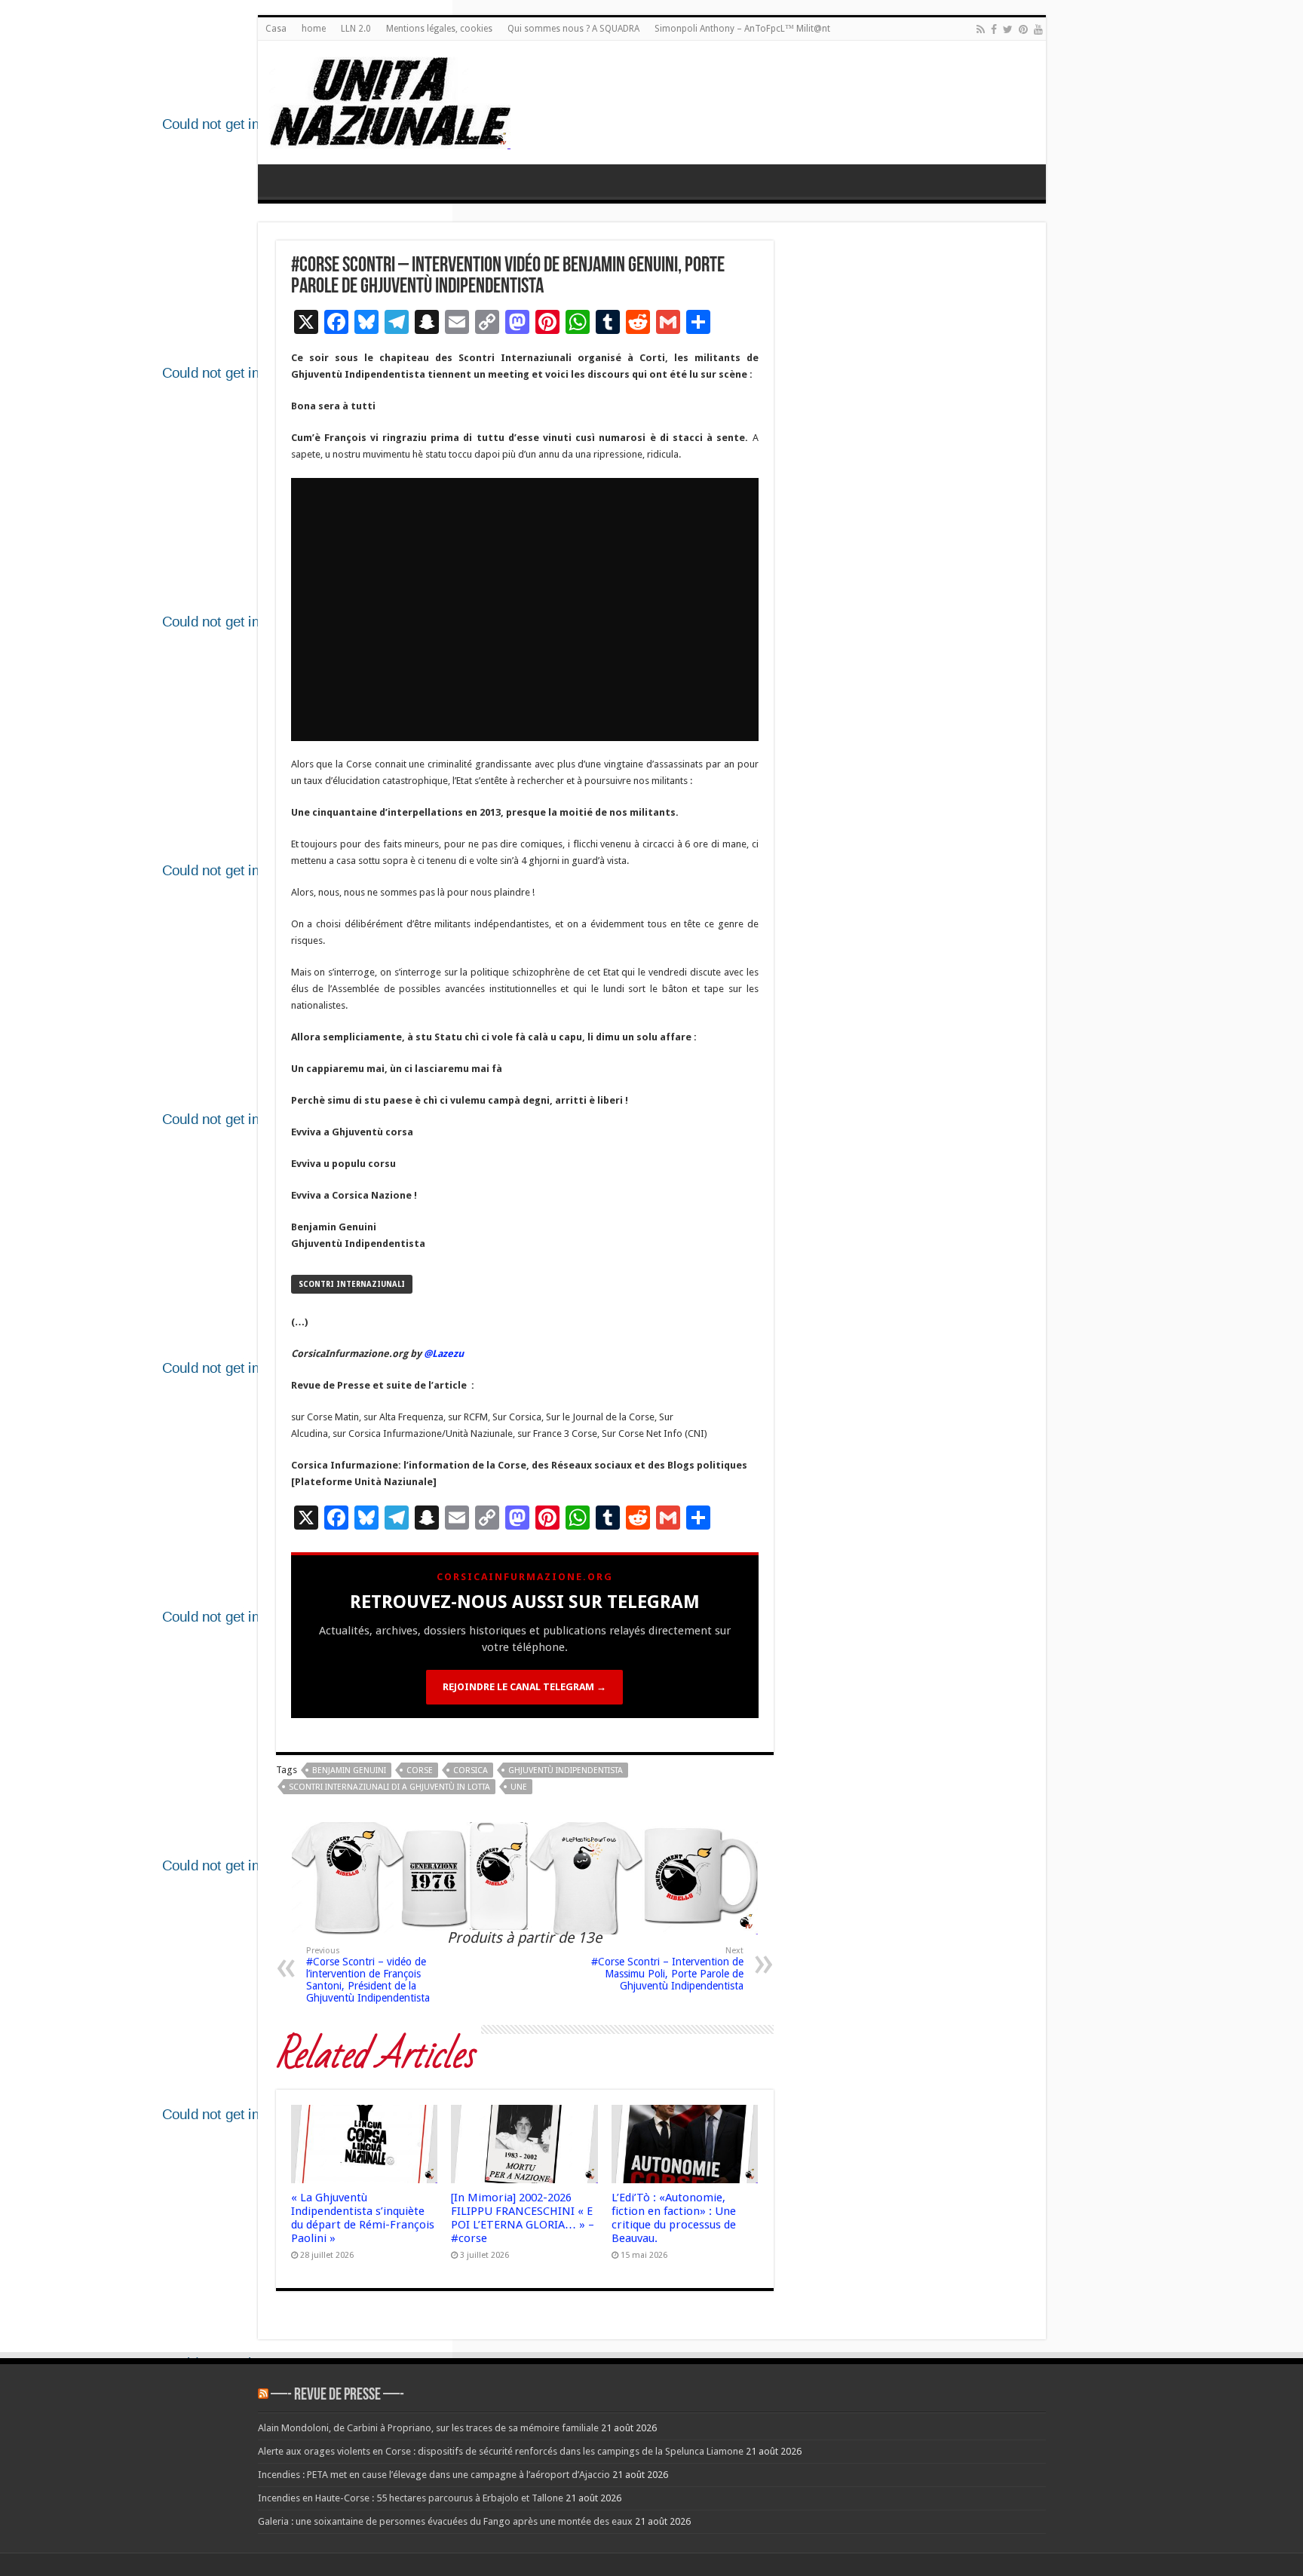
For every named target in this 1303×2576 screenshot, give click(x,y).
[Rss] (981, 29)
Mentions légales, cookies (439, 29)
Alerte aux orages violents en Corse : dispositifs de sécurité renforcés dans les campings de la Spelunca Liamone (501, 2451)
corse (420, 1770)
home (314, 29)
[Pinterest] (1023, 29)
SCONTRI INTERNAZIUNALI (352, 1284)
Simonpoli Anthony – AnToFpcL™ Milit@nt (742, 29)
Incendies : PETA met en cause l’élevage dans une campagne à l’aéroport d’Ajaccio (434, 2475)
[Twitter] (1008, 29)
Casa (276, 29)
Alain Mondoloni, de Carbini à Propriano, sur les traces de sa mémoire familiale (428, 2428)
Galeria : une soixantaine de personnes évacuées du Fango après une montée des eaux (445, 2521)
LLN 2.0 (356, 29)
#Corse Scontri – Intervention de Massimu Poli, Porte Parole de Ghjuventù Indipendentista (667, 1969)
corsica (471, 1770)
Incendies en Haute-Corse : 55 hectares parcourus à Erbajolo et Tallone (411, 2498)
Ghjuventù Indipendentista (566, 1770)
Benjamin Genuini (349, 1770)
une (519, 1787)
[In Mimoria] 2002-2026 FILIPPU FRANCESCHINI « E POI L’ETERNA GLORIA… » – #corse (523, 2218)
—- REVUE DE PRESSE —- (337, 2395)
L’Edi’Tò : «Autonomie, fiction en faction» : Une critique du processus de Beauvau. (674, 2218)
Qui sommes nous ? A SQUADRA (573, 29)
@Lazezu (445, 1354)
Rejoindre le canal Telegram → (524, 1687)
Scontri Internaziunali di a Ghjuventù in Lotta (389, 1787)
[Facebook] (994, 29)
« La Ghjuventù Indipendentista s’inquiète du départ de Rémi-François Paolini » (363, 2218)
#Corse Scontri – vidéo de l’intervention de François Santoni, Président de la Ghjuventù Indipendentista (368, 1975)
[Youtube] (1038, 29)
